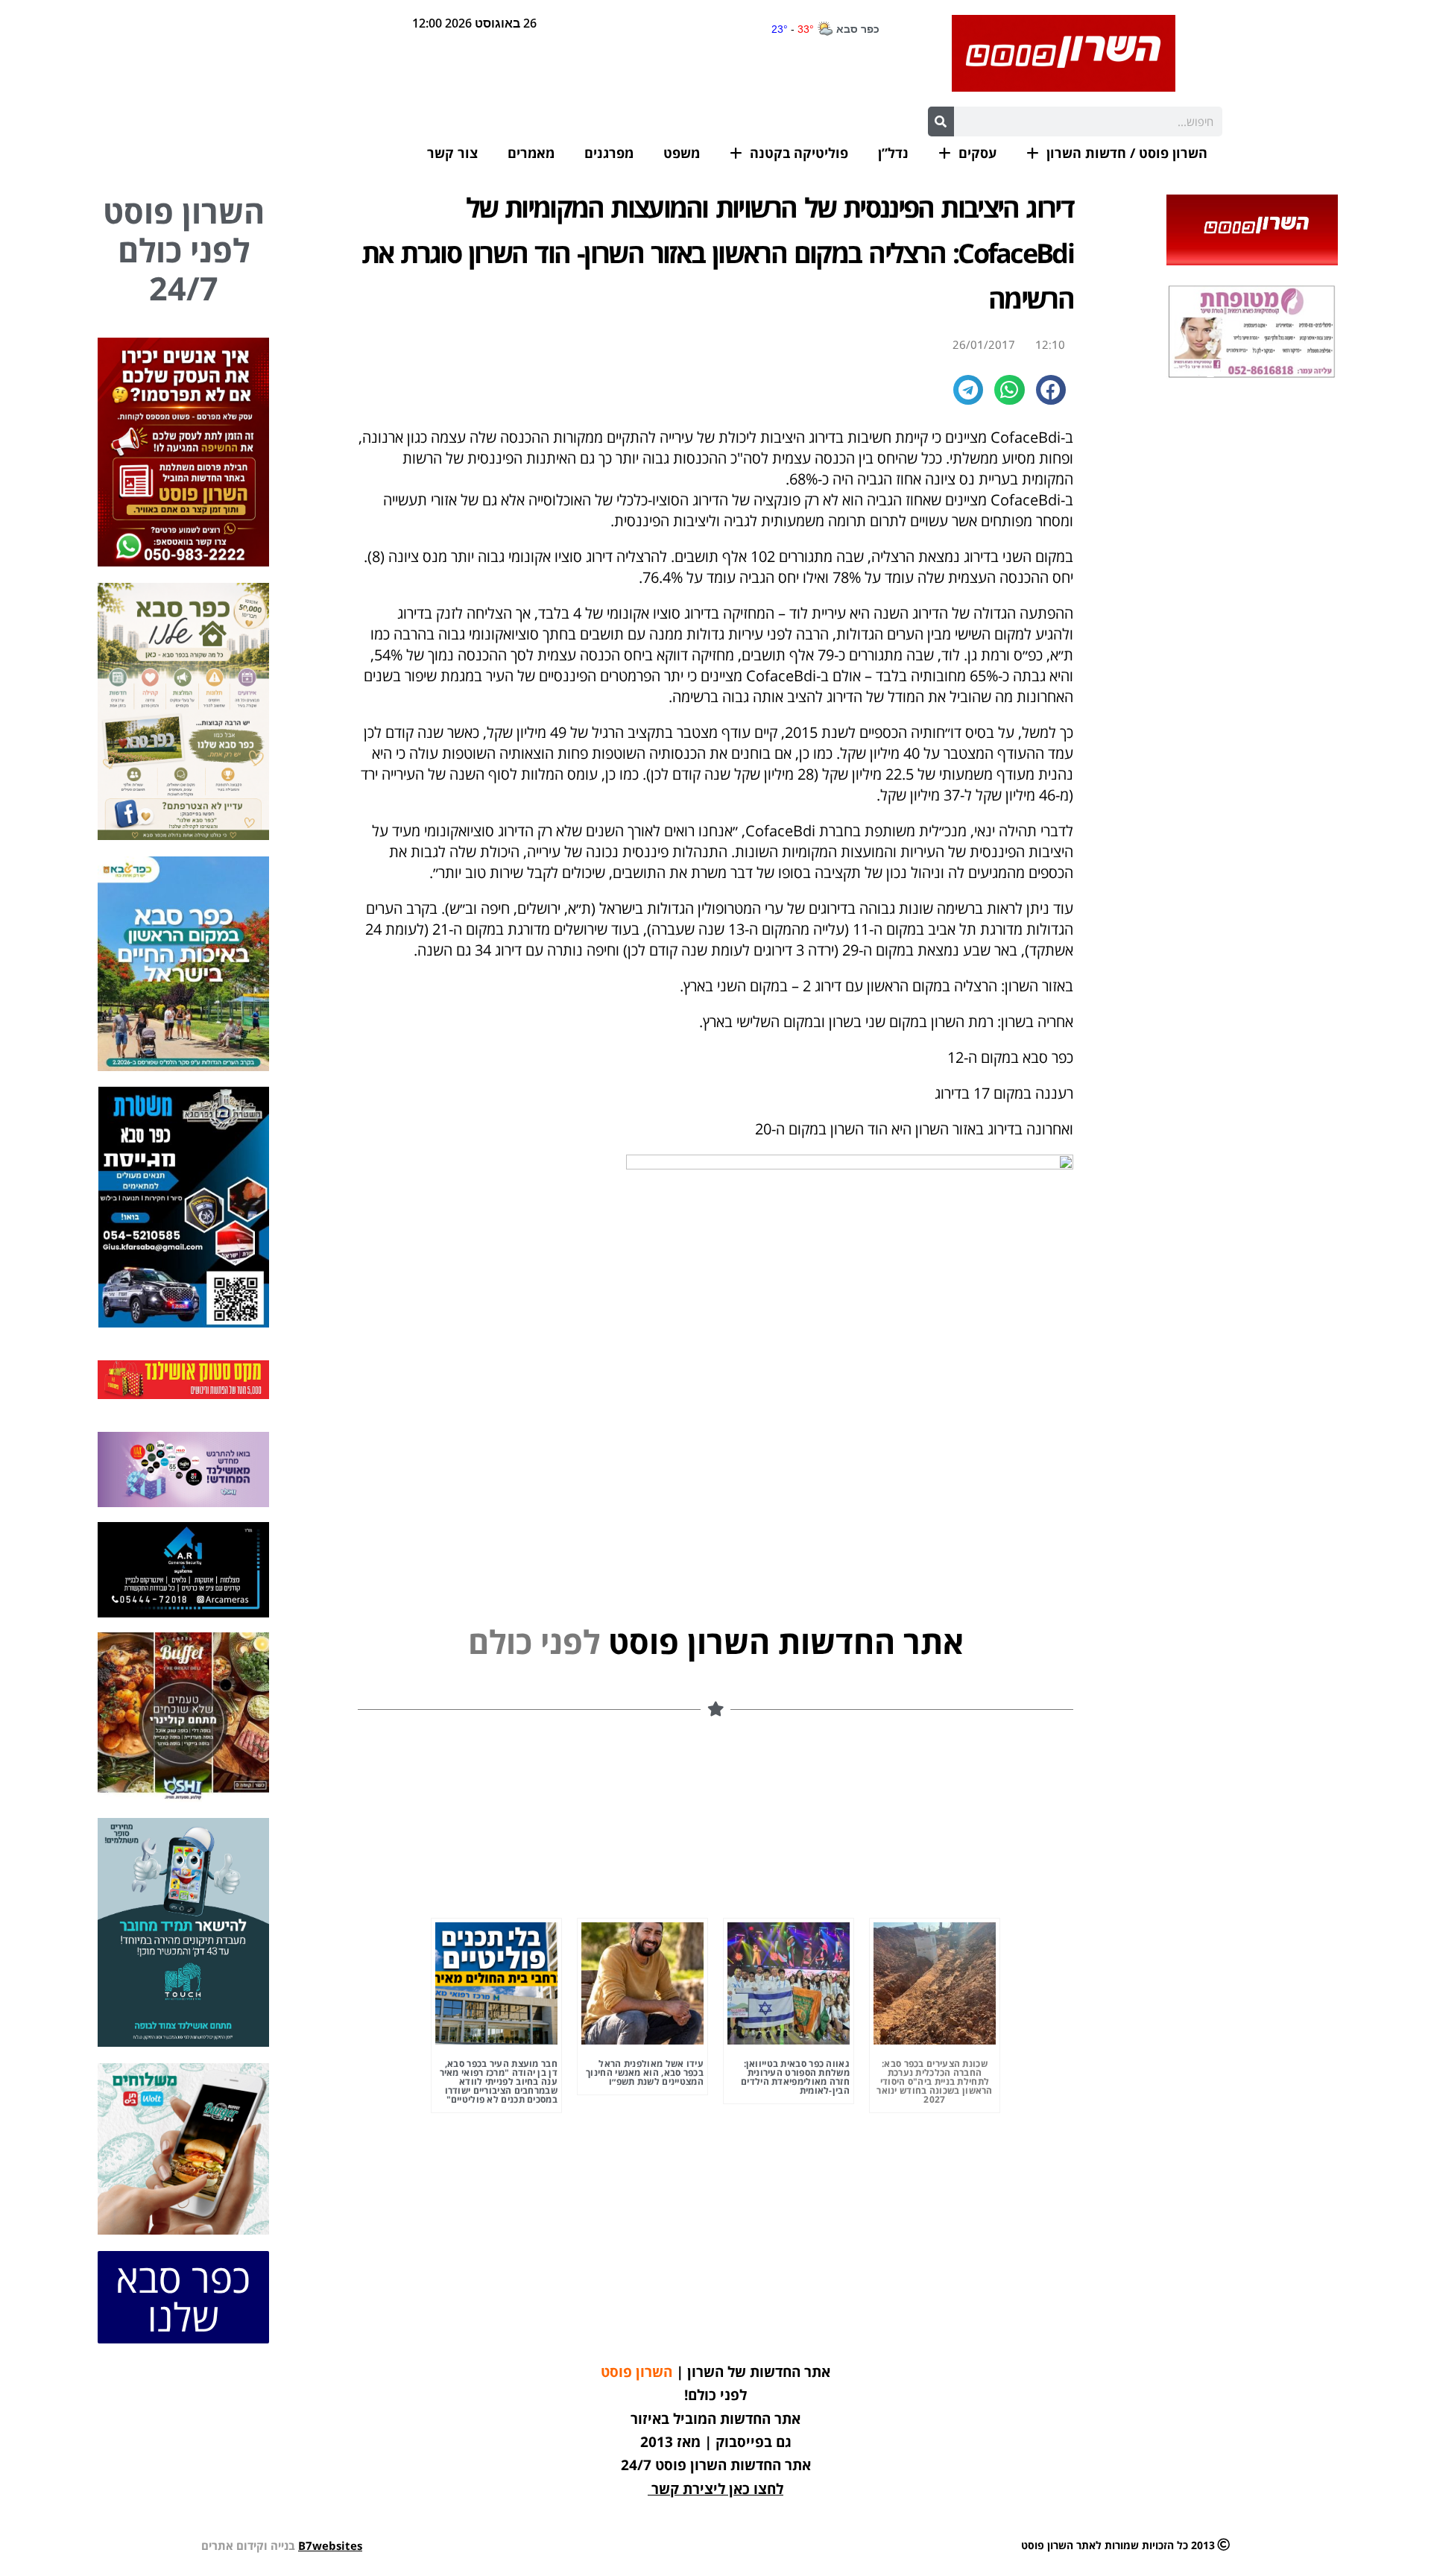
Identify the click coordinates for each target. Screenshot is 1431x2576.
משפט (682, 153)
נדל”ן (893, 153)
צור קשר (452, 153)
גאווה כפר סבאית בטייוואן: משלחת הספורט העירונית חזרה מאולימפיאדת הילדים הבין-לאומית (795, 2077)
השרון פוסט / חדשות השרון (1127, 153)
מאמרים (531, 153)
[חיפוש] (941, 121)
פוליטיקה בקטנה (799, 153)
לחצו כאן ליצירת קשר (717, 2489)
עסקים (977, 153)
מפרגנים (609, 153)
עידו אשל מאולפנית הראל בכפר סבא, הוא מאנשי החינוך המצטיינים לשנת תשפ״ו (645, 2073)
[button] (1051, 390)
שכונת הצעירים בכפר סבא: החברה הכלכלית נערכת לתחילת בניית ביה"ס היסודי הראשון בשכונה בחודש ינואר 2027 (935, 2081)
